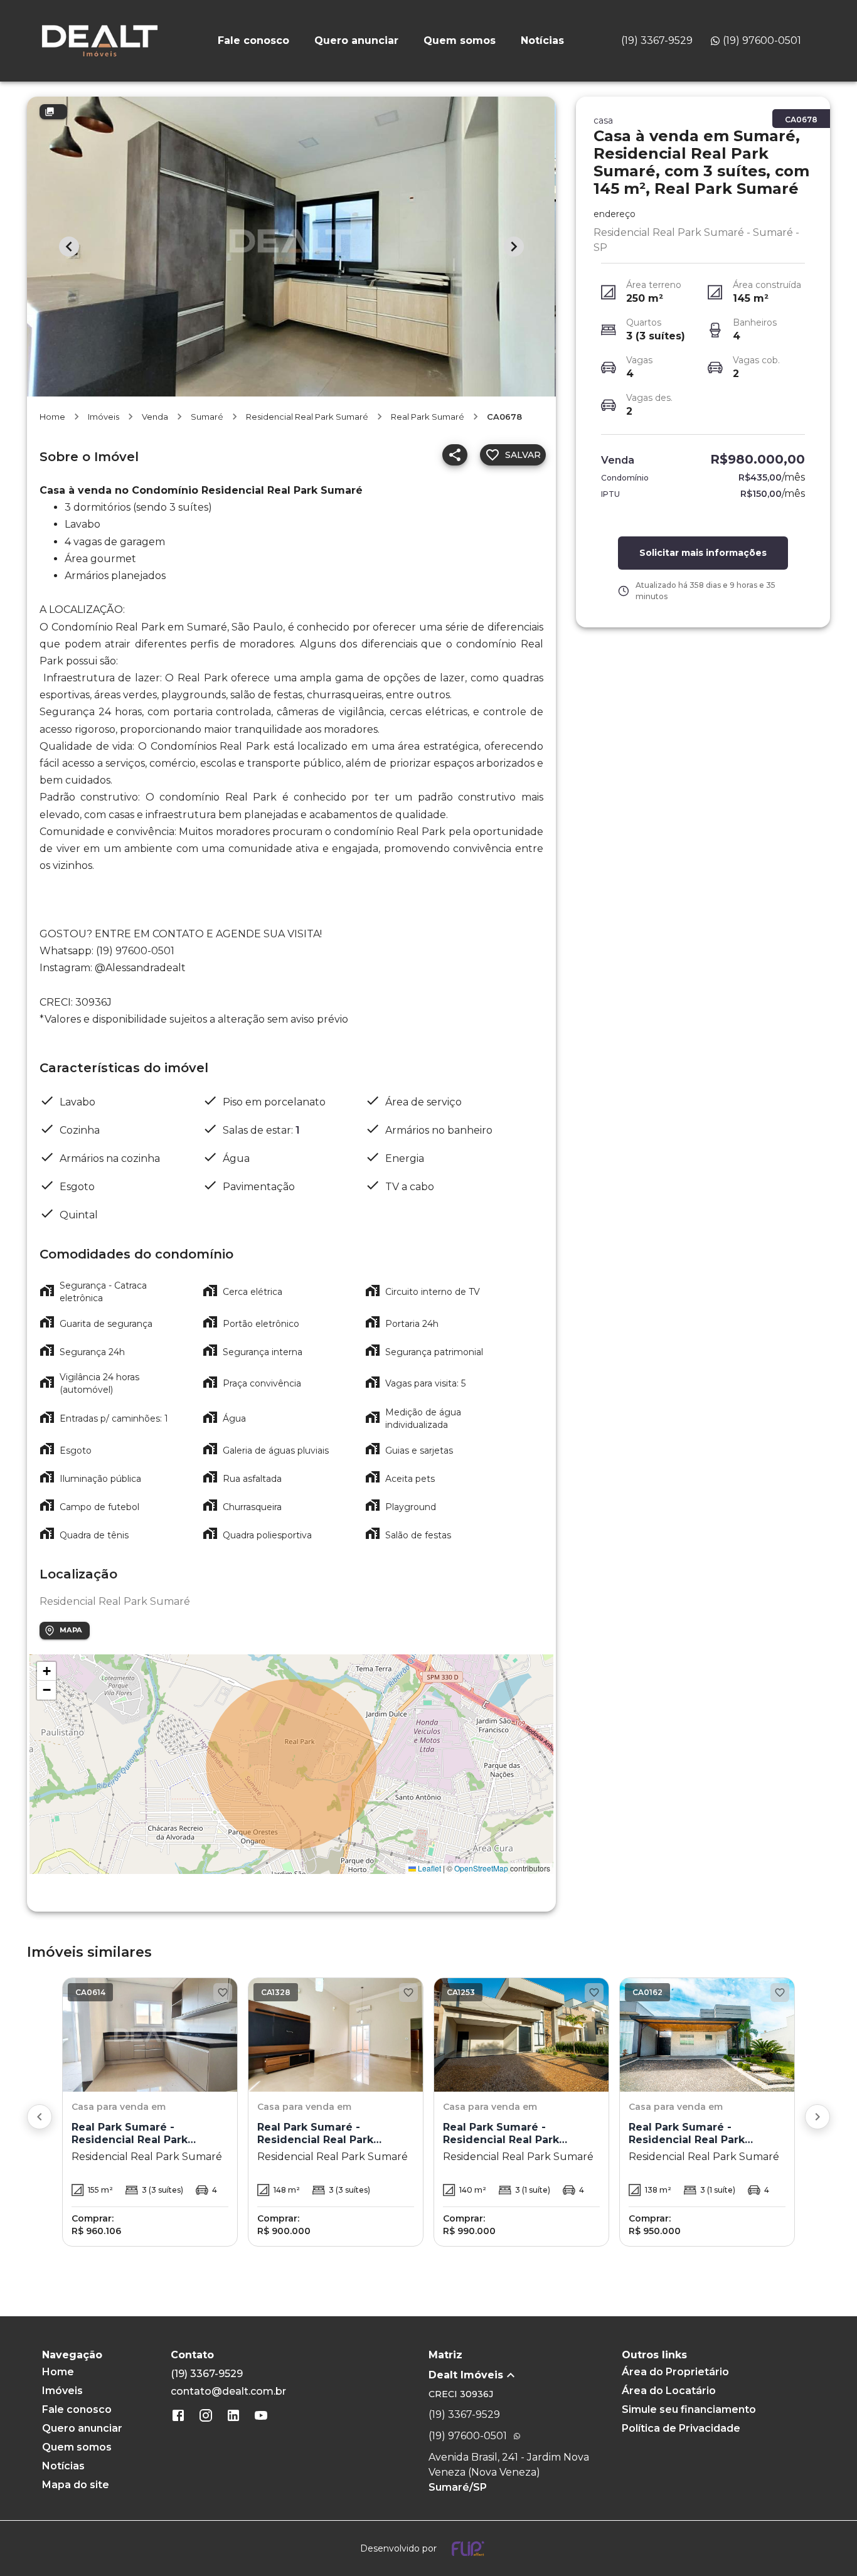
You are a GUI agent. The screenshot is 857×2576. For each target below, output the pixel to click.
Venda (155, 417)
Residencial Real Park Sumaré (307, 417)
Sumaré (207, 417)
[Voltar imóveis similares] (40, 2117)
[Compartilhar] (455, 455)
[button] (46, 1671)
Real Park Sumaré (428, 417)
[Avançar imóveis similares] (817, 2117)
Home (52, 417)
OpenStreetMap (481, 1868)
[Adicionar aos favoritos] (223, 1993)
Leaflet (428, 1868)
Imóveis (104, 417)
